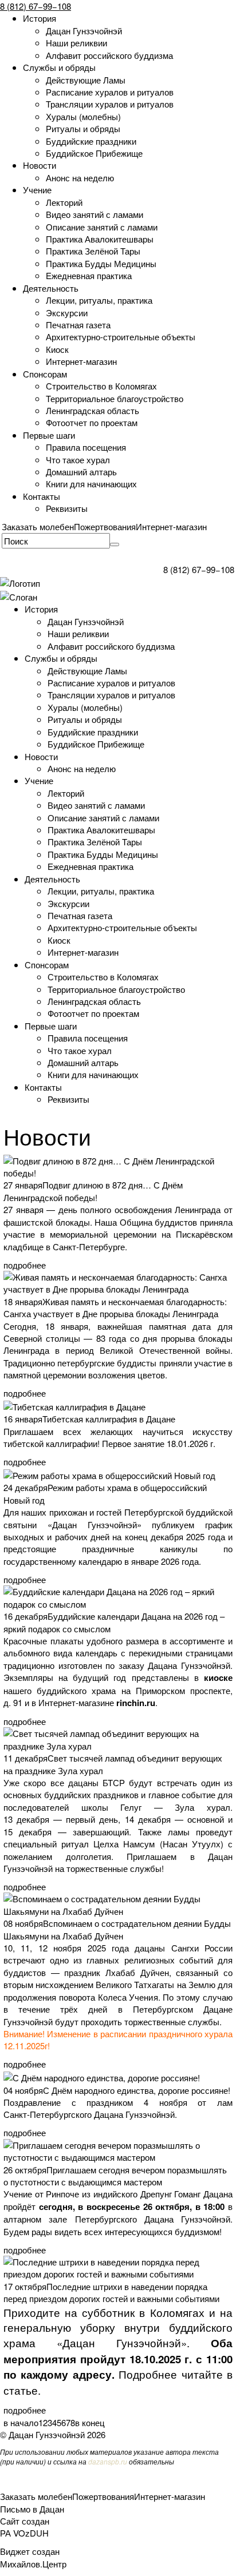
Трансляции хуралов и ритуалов (110, 104)
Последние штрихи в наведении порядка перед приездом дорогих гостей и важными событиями (111, 2292)
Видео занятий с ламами (95, 214)
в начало (21, 2422)
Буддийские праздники (91, 141)
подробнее (25, 1265)
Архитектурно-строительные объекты (121, 337)
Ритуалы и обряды (83, 128)
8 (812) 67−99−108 (36, 6)
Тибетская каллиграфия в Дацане (109, 1419)
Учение (37, 190)
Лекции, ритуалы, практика (99, 300)
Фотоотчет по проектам (92, 422)
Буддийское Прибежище (94, 153)
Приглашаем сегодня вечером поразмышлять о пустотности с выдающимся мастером (115, 2176)
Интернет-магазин (81, 361)
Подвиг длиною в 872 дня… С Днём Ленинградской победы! (93, 1191)
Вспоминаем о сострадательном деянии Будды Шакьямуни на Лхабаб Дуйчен (117, 1929)
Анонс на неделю (80, 178)
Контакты (42, 496)
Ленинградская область (93, 410)
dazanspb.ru (108, 2461)
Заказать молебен (38, 526)
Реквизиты (67, 508)
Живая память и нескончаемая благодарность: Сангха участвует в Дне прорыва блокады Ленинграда (115, 1307)
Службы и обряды (59, 67)
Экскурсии (67, 313)
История (40, 18)
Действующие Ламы (86, 80)
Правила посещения (86, 447)
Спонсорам (45, 374)
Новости (40, 165)
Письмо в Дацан (32, 2509)
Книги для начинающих (91, 484)
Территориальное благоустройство (115, 398)
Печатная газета (78, 325)
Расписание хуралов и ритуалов (110, 92)
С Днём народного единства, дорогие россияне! (137, 2090)
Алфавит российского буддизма (109, 55)
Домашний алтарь (81, 472)
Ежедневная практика (89, 275)
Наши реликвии (76, 43)
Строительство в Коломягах (101, 386)
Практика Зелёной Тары (93, 251)
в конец (90, 2422)
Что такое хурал (78, 460)
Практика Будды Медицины (101, 263)
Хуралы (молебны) (83, 116)
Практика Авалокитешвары (100, 239)
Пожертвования (105, 526)
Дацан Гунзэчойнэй (84, 31)
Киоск (57, 349)
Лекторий (64, 202)
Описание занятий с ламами (102, 227)
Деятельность (51, 288)
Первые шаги (49, 435)
